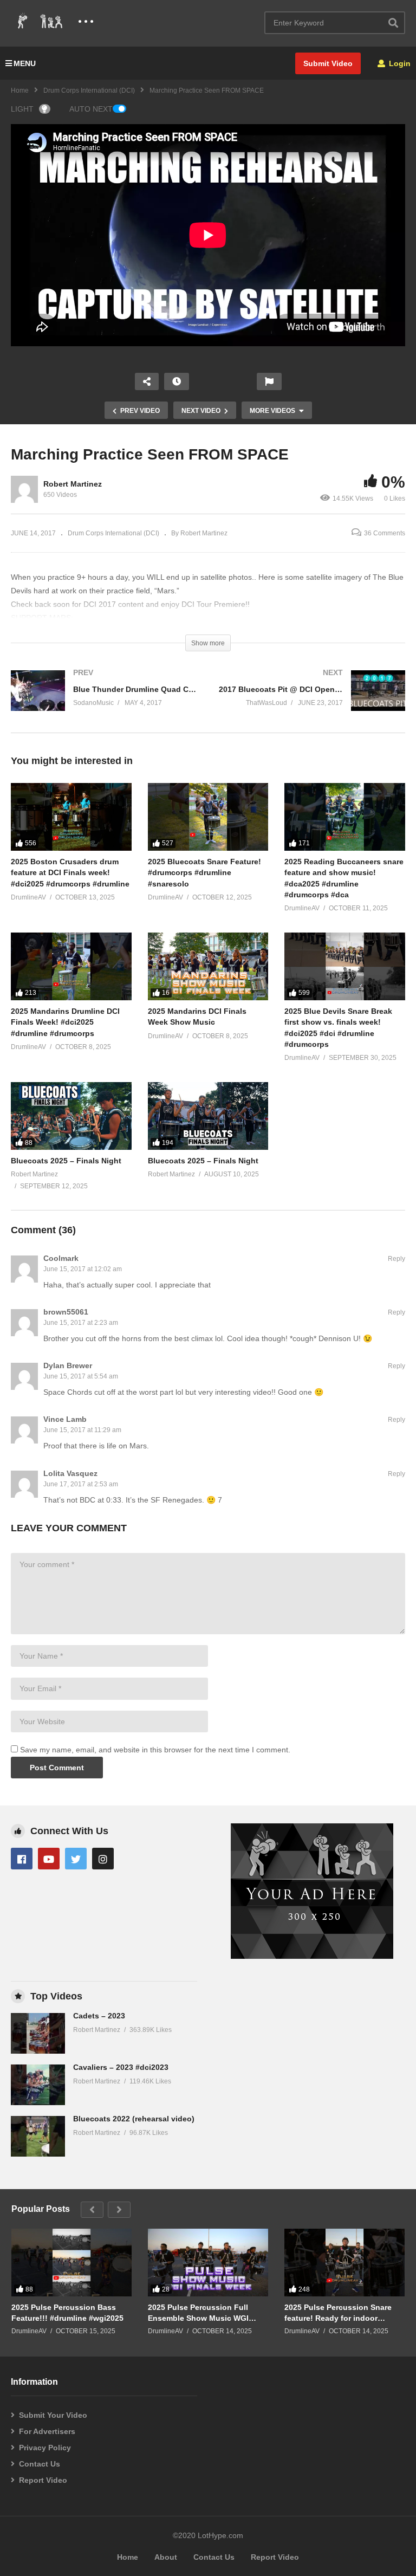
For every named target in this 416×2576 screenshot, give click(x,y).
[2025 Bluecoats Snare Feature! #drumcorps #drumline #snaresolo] (208, 817)
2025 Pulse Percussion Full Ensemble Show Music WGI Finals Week (198, 2313)
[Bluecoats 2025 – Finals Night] (71, 1116)
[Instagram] (103, 1859)
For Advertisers (47, 2431)
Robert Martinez (73, 484)
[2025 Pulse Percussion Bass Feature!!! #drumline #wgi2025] (71, 2263)
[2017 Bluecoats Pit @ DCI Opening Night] (312, 701)
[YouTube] (49, 1859)
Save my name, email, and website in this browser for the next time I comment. (155, 1750)
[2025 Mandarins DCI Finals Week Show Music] (208, 966)
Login (399, 63)
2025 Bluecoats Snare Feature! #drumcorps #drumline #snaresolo (204, 873)
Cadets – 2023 (99, 2016)
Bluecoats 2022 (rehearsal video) (134, 2119)
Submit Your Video (53, 2415)
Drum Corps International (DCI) (89, 90)
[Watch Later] (177, 381)
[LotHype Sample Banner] (312, 1956)
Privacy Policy (45, 2448)
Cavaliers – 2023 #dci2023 (121, 2067)
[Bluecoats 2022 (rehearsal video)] (38, 2136)
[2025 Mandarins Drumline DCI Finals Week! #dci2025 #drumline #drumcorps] (71, 966)
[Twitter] (76, 1859)
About (166, 2557)
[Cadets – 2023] (38, 2033)
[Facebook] (22, 1859)
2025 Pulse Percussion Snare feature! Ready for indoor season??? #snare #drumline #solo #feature (338, 2313)
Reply (396, 1259)
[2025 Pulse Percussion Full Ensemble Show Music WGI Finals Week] (208, 2263)
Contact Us (40, 2464)
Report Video (43, 2480)
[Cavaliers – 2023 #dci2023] (38, 2085)
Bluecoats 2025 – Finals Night (66, 1161)
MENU (25, 63)
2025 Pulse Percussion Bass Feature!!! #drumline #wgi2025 (67, 2313)
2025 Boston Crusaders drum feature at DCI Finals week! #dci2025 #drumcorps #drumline (70, 873)
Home (20, 90)
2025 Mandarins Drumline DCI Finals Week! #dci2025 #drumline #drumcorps (65, 1022)
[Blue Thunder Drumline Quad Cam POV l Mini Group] (104, 701)
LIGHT (22, 109)
